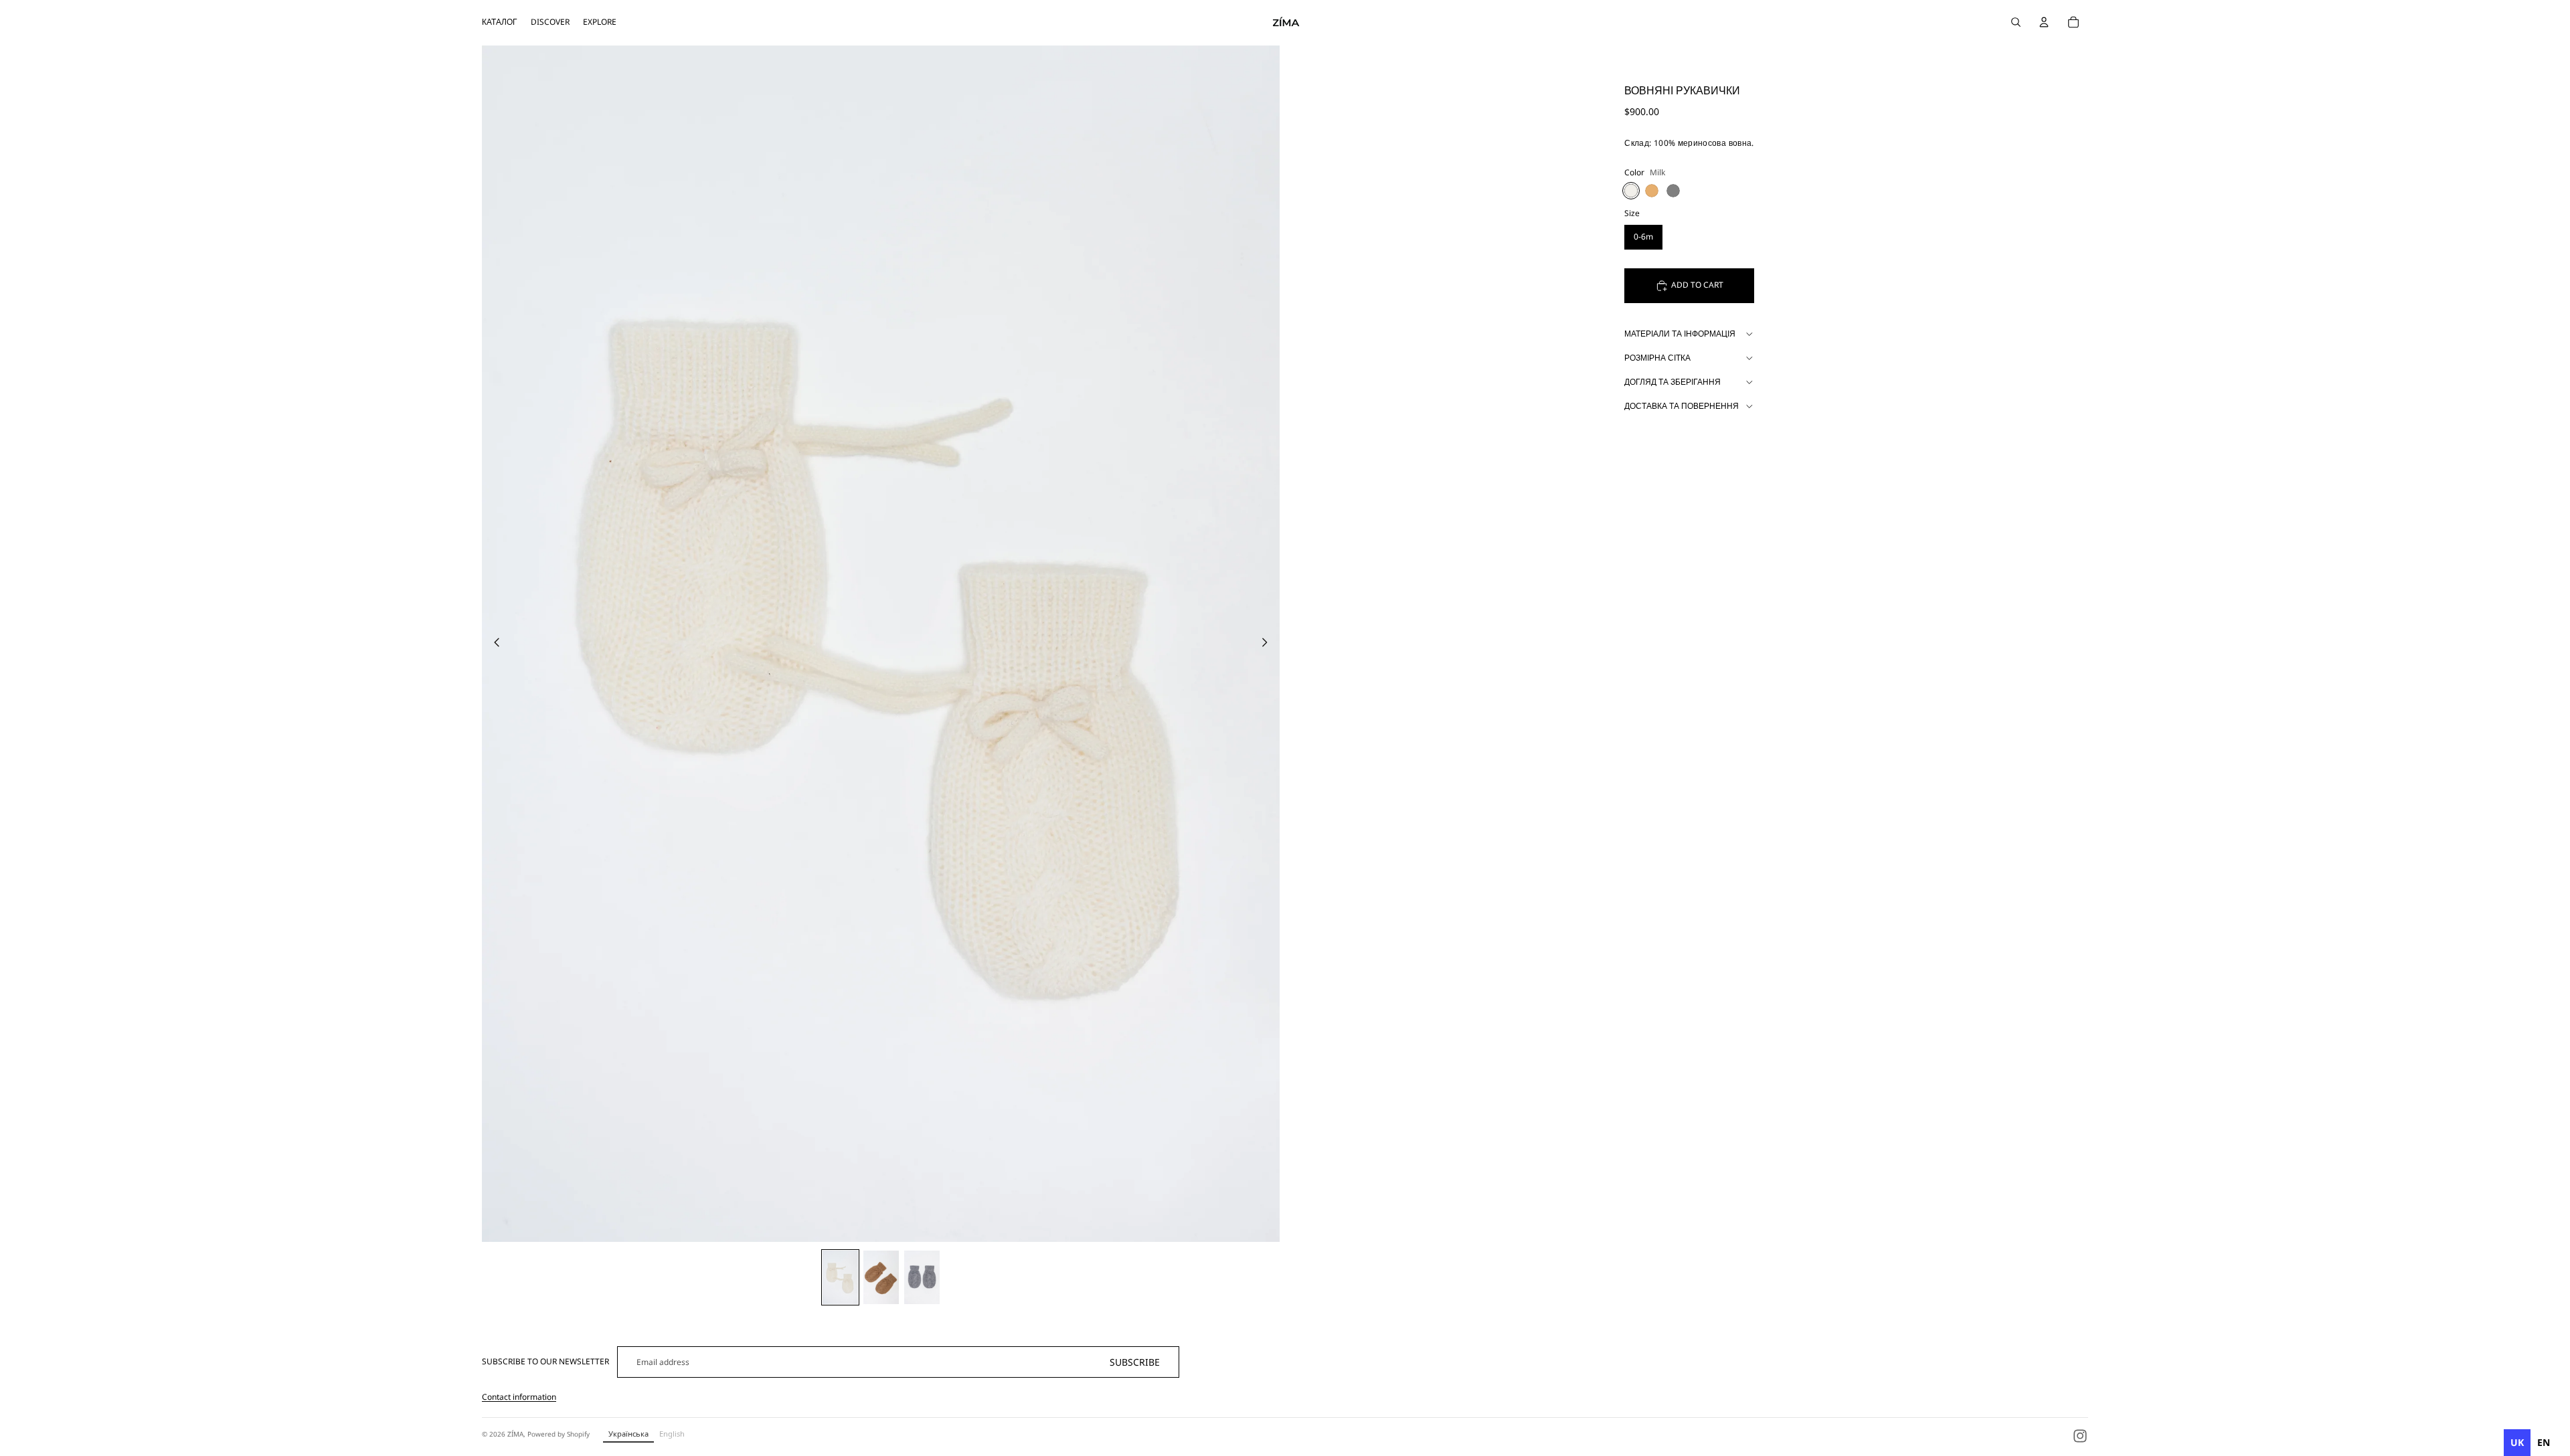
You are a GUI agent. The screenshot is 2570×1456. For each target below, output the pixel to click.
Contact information (519, 1397)
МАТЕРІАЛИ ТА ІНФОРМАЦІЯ (1680, 334)
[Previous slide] (493, 644)
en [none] (2544, 1442)
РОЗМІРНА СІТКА (1657, 358)
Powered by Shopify (559, 1434)
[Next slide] (1269, 644)
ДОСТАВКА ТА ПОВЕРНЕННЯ (1682, 406)
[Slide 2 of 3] (881, 1277)
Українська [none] (628, 1434)
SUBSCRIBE (1135, 1362)
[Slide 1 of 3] (840, 1277)
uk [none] (2517, 1442)
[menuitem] (500, 22)
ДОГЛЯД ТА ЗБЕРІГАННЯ (1673, 382)
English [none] (672, 1434)
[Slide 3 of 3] (922, 1277)
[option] (2544, 1443)
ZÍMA (515, 1434)
